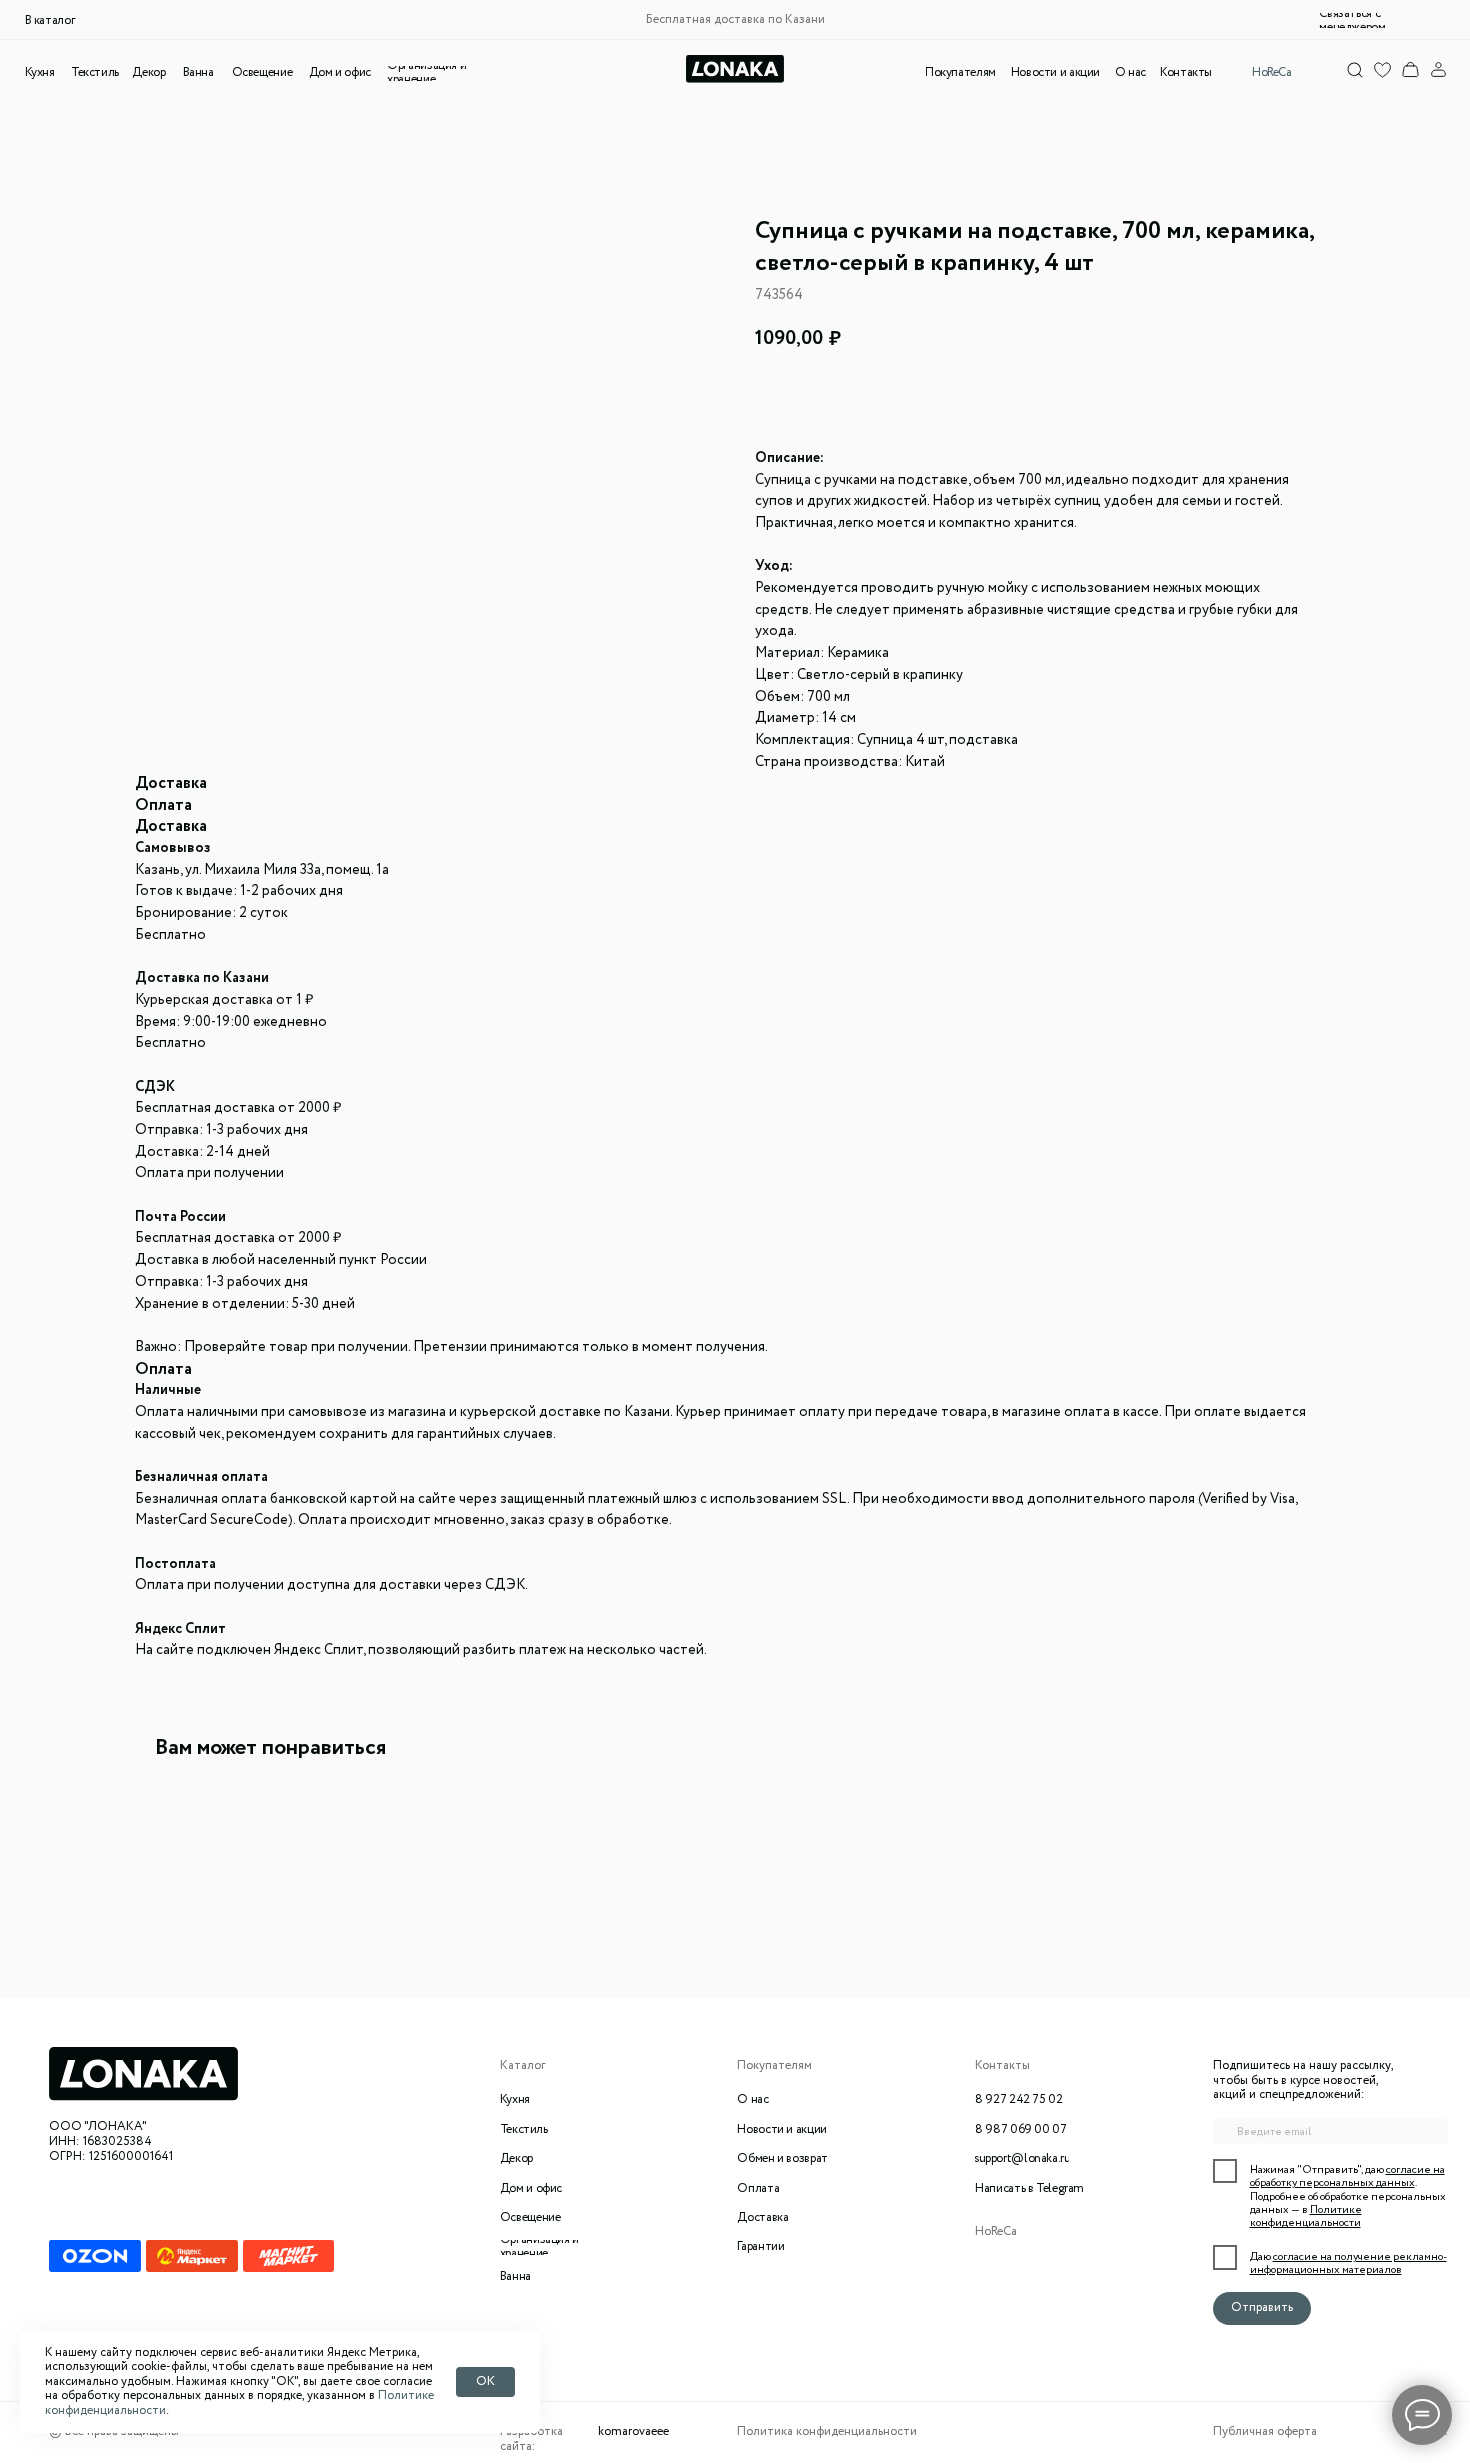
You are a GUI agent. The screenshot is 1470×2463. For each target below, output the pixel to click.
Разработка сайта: (531, 2439)
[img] (1410, 69)
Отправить (1262, 2308)
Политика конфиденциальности (827, 2432)
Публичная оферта (1265, 2432)
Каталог (523, 2066)
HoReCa (996, 2232)
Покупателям (774, 2066)
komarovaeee (633, 2432)
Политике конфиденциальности (1306, 2216)
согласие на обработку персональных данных (1347, 2176)
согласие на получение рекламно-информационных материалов (1348, 2263)
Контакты (1002, 2066)
